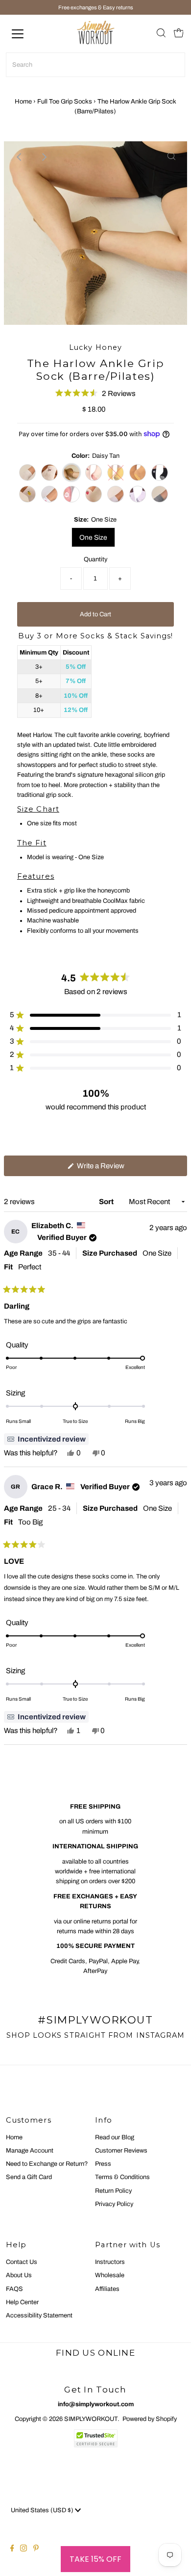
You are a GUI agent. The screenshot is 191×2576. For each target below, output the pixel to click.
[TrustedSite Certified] (95, 2438)
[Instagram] (24, 2550)
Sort (107, 1202)
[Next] (44, 157)
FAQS (14, 2289)
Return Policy (113, 2191)
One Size (93, 538)
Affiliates (107, 2289)
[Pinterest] (36, 2550)
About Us (19, 2275)
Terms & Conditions (122, 2177)
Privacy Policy (114, 2204)
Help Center (22, 2302)
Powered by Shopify (150, 2419)
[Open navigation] (26, 34)
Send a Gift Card (29, 2177)
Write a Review (113, 1169)
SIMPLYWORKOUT (91, 2419)
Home (23, 102)
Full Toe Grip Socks (65, 102)
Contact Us (22, 2262)
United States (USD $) (43, 2510)
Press (103, 2164)
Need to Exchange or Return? (47, 2164)
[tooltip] (46, 1439)
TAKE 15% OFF (95, 2559)
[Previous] (20, 157)
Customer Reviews (121, 2151)
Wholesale (110, 2275)
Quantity (95, 559)
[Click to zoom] (171, 157)
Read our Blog (115, 2137)
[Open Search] (161, 34)
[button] (95, 393)
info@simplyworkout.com (96, 2404)
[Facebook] (12, 2550)
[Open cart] (179, 34)
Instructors (110, 2262)
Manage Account (30, 2151)
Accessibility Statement (39, 2315)
